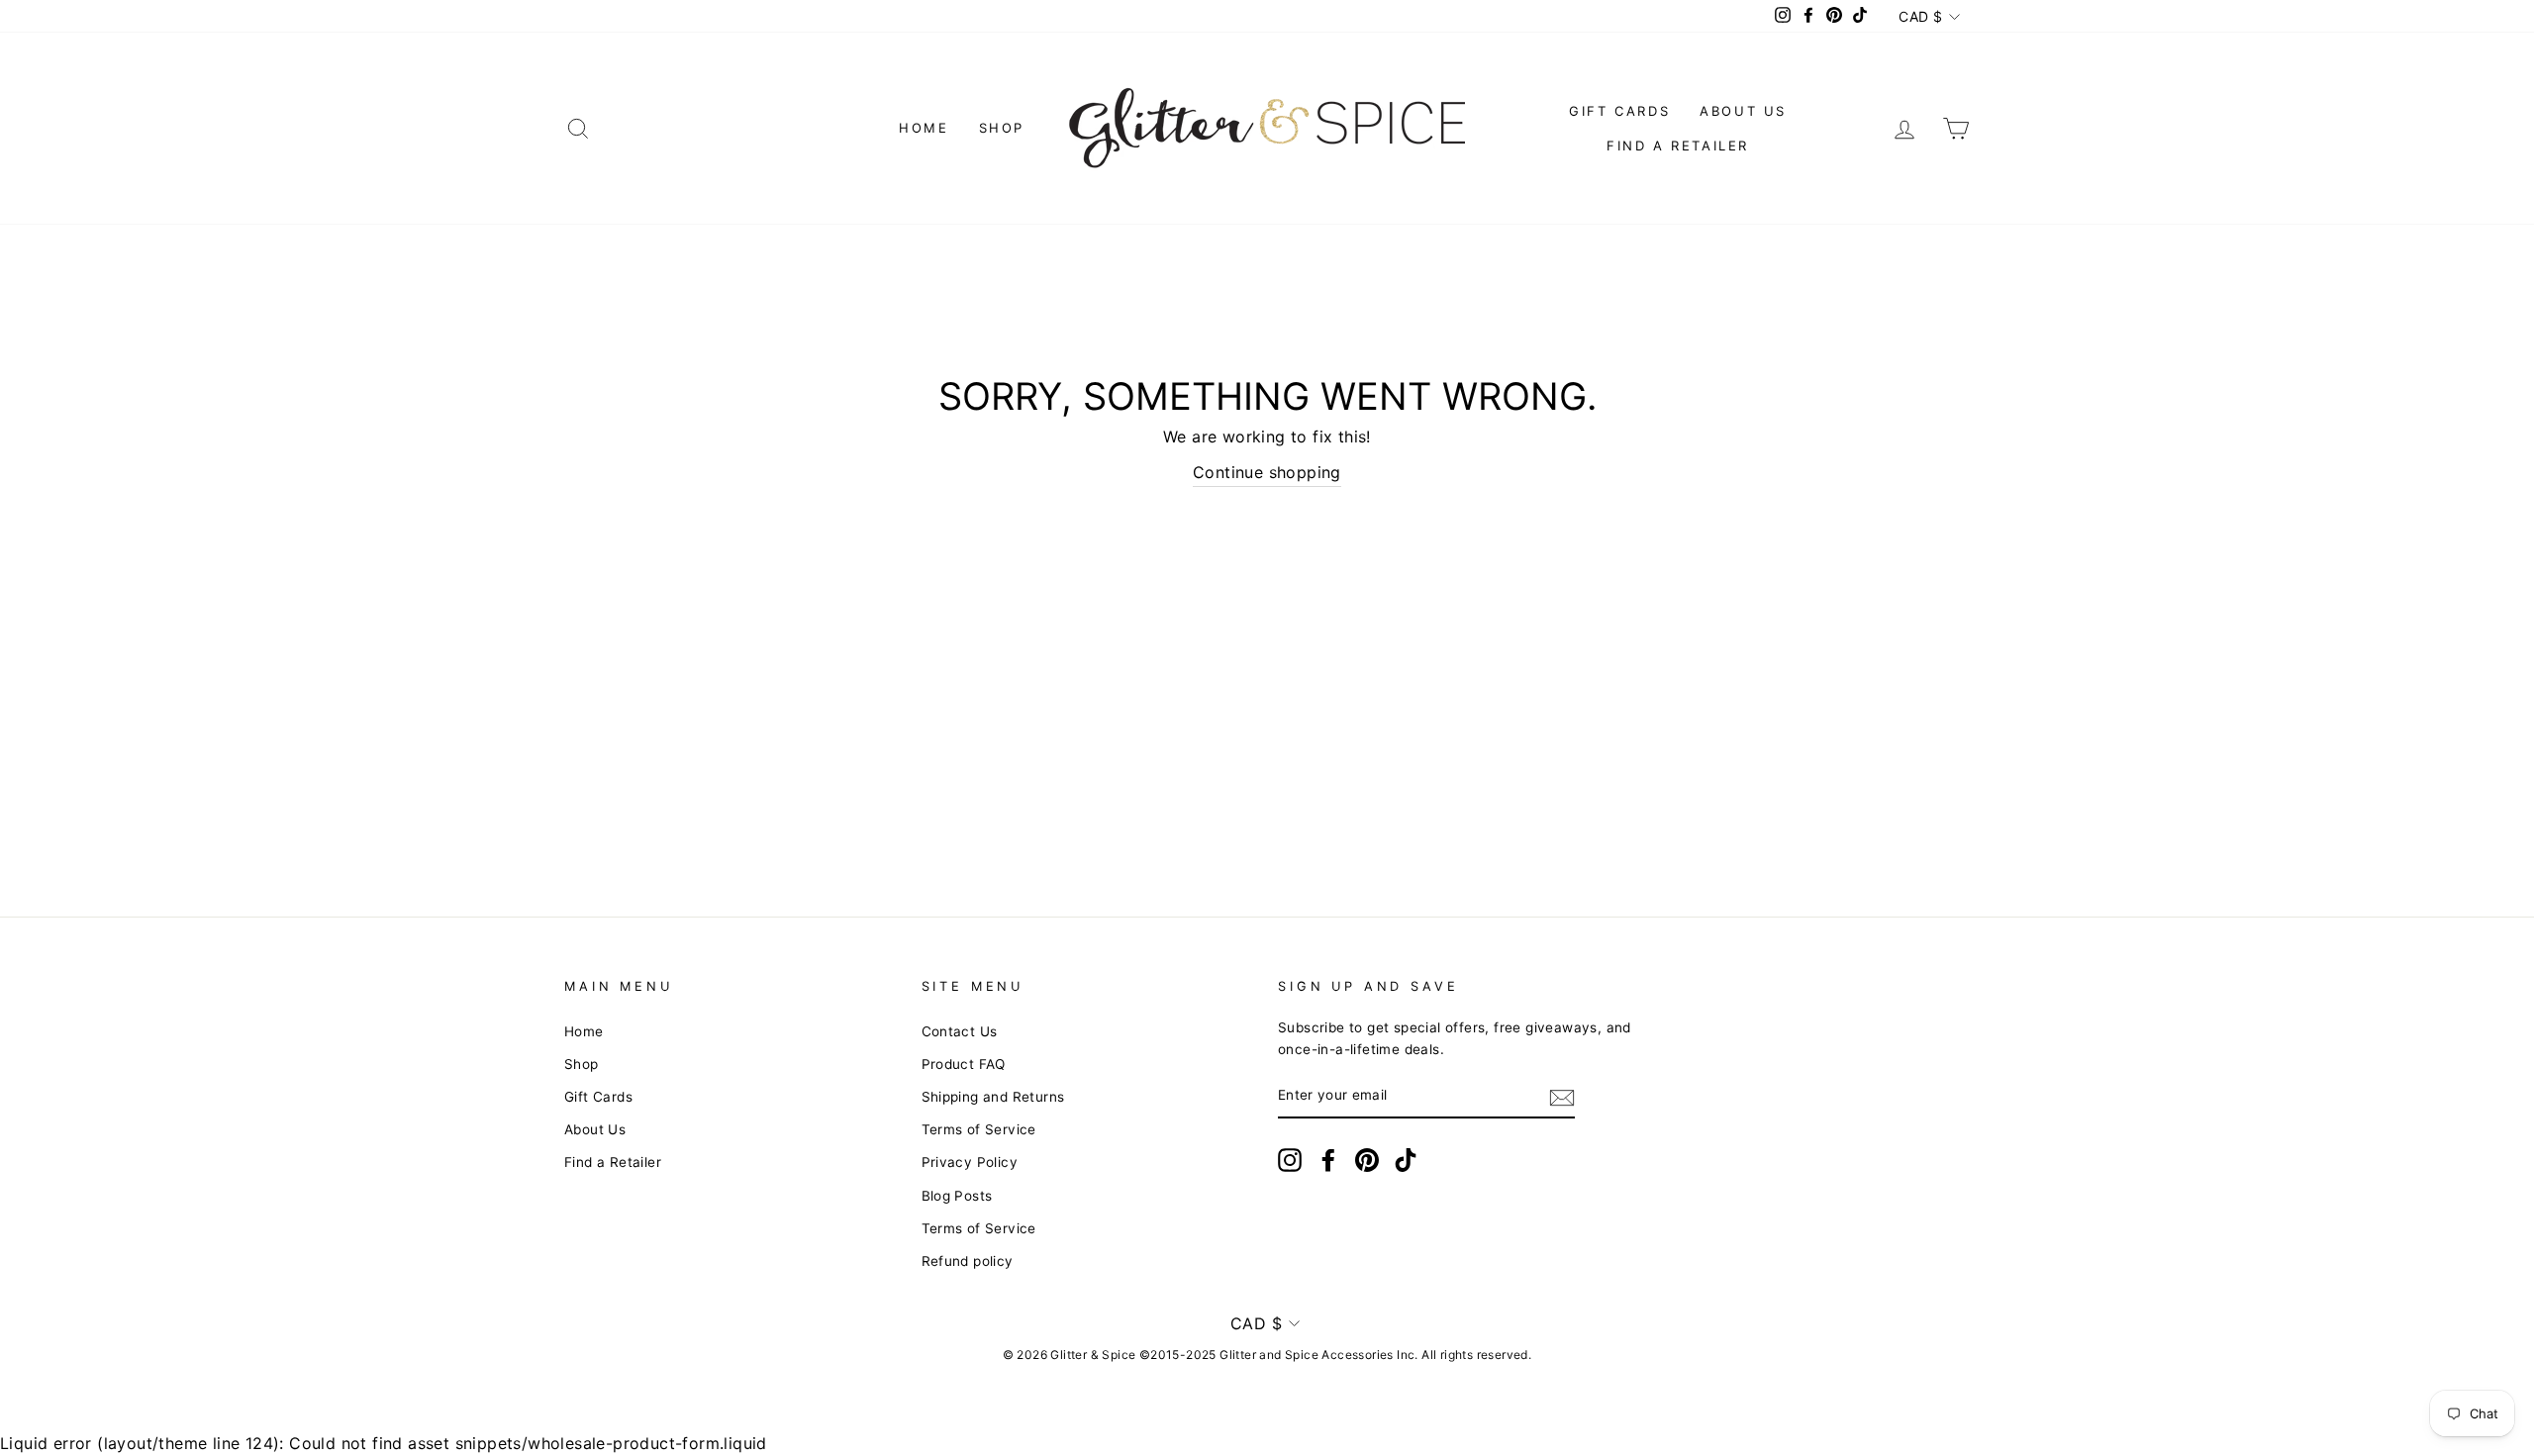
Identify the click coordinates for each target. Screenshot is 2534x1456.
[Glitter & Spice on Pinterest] (1367, 1160)
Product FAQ (964, 1064)
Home (924, 128)
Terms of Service (979, 1129)
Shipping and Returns (993, 1097)
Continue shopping (1267, 472)
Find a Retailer (1678, 146)
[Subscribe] (1562, 1097)
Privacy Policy (970, 1162)
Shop (1002, 128)
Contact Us (960, 1031)
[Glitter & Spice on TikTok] (1406, 1160)
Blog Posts (957, 1196)
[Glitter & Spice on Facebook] (1328, 1160)
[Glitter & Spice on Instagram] (1290, 1160)
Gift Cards (1619, 111)
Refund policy (968, 1261)
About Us (1743, 111)
